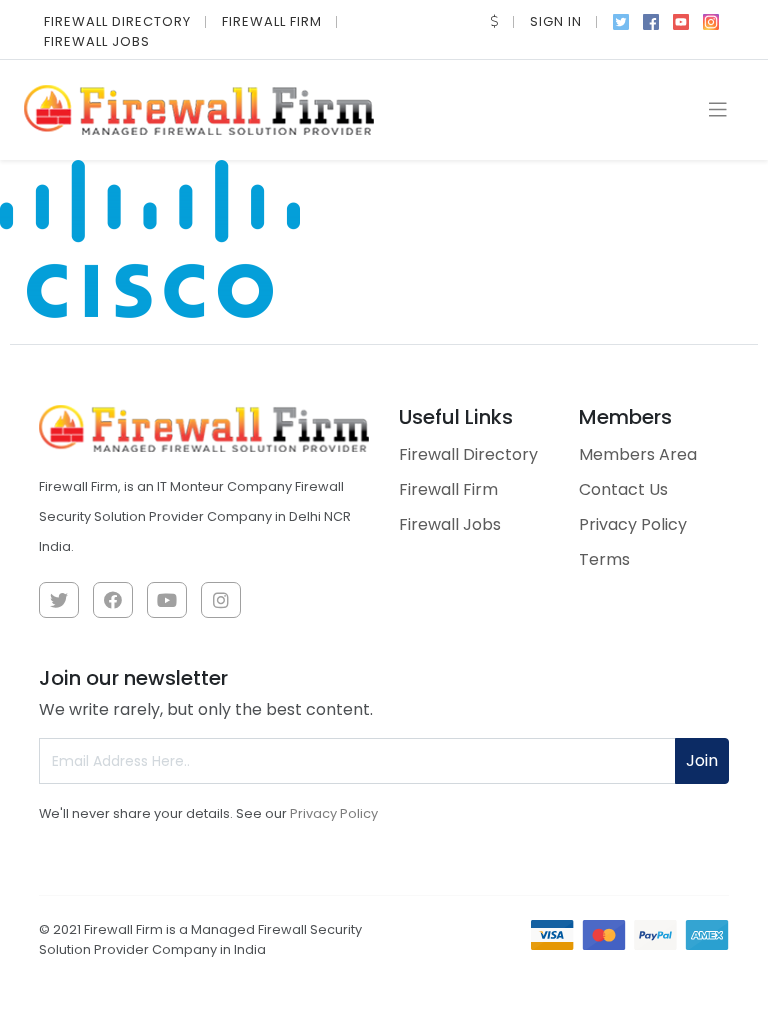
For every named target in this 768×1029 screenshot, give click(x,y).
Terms (604, 559)
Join (702, 760)
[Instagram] (711, 20)
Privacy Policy (633, 524)
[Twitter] (621, 20)
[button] (495, 21)
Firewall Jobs (97, 41)
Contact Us (623, 489)
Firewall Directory (117, 21)
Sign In (556, 21)
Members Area (638, 454)
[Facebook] (651, 20)
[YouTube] (681, 20)
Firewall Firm (272, 21)
